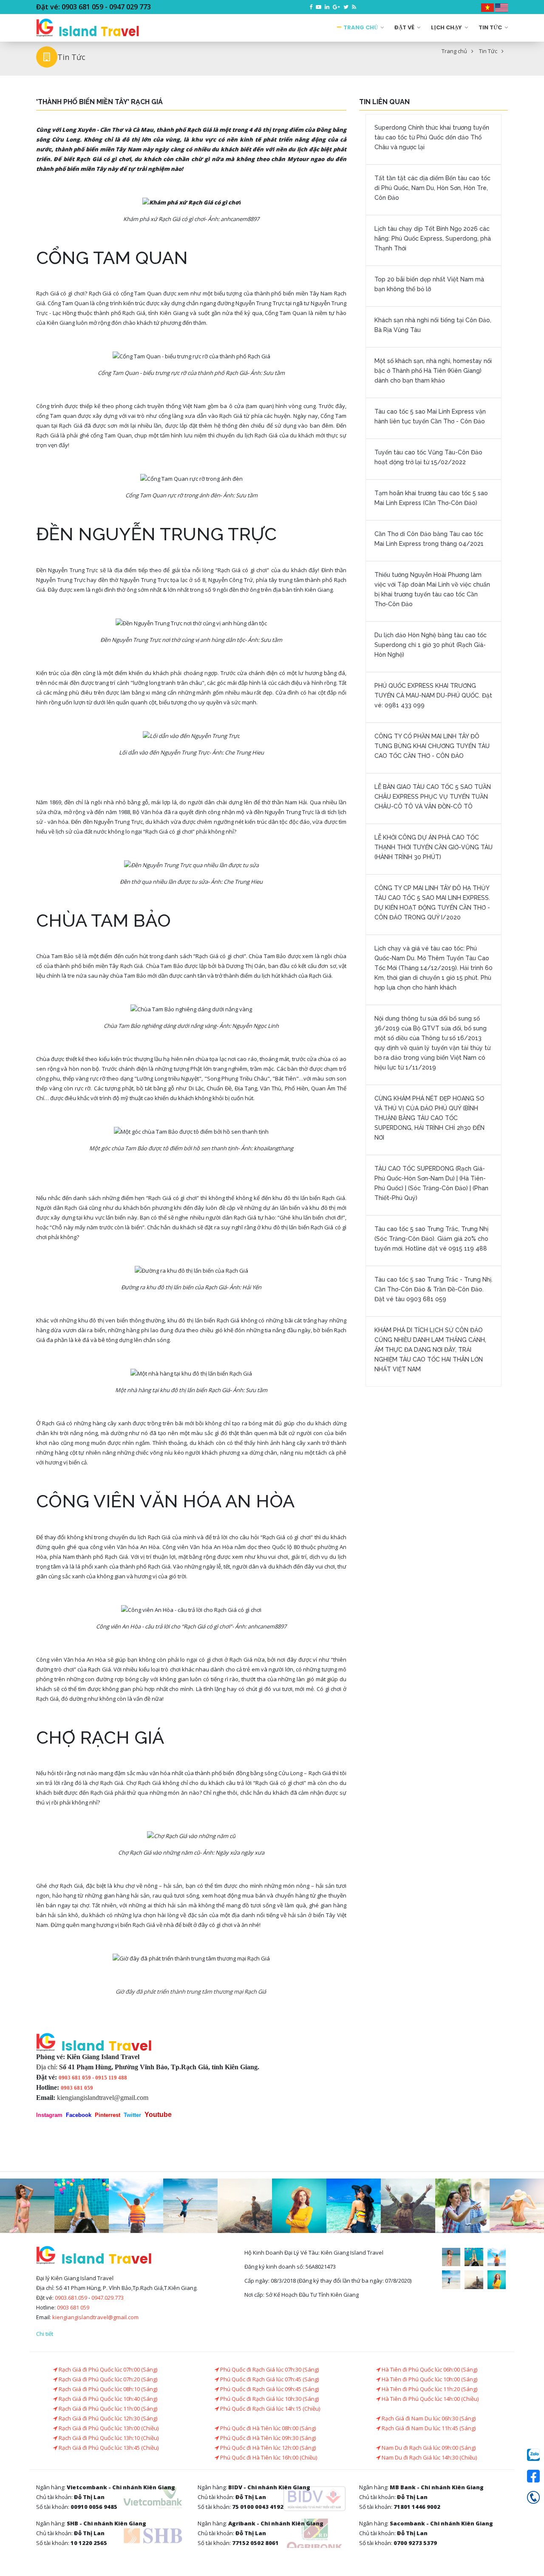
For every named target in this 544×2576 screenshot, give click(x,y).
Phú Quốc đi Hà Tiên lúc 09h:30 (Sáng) (267, 2438)
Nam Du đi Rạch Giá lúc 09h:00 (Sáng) (428, 2448)
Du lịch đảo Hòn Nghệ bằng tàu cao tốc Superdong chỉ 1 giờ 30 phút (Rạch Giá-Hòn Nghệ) (431, 645)
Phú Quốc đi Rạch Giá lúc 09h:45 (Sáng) (269, 2389)
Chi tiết (45, 2334)
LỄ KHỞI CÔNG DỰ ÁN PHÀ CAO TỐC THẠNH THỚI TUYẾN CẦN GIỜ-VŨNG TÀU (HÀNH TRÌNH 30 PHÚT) (433, 847)
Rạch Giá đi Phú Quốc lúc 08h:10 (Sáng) (107, 2389)
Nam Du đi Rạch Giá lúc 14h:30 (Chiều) (429, 2457)
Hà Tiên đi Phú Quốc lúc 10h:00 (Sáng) (429, 2379)
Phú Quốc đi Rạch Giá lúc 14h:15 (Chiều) (269, 2409)
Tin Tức (491, 27)
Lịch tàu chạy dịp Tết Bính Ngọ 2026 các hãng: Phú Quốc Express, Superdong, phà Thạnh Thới (433, 238)
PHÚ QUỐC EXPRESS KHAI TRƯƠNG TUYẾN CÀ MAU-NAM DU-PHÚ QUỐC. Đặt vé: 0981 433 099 (433, 695)
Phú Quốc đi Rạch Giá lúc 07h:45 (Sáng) (269, 2379)
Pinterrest (108, 2115)
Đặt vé (405, 27)
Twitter (132, 2115)
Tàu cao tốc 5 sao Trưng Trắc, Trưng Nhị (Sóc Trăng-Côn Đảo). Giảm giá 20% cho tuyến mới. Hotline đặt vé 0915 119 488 (431, 1239)
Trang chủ (361, 27)
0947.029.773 (108, 2298)
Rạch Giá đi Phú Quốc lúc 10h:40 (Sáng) (107, 2399)
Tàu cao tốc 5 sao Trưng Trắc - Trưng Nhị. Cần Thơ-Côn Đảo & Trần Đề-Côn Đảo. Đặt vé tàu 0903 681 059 (433, 1289)
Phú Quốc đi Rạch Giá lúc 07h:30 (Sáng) (269, 2369)
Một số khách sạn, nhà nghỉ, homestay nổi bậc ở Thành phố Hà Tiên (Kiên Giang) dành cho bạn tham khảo (433, 371)
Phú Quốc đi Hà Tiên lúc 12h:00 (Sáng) (267, 2448)
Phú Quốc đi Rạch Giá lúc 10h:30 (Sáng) (269, 2399)
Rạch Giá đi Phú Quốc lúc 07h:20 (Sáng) (107, 2379)
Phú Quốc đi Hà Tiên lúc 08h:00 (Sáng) (267, 2428)
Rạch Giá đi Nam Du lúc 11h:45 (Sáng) (428, 2428)
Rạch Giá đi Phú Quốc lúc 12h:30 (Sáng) (107, 2418)
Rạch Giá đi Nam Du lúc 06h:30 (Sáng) (428, 2418)
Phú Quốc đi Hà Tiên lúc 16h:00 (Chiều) (268, 2457)
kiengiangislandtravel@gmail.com (103, 2098)
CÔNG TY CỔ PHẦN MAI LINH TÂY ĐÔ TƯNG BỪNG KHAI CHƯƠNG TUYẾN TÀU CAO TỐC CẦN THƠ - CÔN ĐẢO (432, 746)
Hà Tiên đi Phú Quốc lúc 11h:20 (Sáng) (429, 2389)
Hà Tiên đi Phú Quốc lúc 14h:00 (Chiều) (429, 2399)
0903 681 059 (82, 7)
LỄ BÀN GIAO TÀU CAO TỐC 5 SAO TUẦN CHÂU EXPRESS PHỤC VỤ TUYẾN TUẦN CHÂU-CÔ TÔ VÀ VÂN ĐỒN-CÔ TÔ (433, 797)
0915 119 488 (111, 2078)
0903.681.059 (71, 2298)
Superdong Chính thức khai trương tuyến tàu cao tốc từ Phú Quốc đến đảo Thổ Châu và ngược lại (432, 137)
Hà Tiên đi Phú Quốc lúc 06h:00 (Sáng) (429, 2369)
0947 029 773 (130, 7)
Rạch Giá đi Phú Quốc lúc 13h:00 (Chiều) (108, 2428)
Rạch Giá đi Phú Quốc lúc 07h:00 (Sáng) (107, 2369)
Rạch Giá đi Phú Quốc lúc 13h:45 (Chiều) (108, 2448)
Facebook (79, 2115)
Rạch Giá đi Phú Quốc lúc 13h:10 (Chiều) (108, 2438)
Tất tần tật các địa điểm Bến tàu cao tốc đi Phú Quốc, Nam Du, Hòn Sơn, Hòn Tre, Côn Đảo (432, 188)
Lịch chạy (447, 27)
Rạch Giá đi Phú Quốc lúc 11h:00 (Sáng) (107, 2409)
